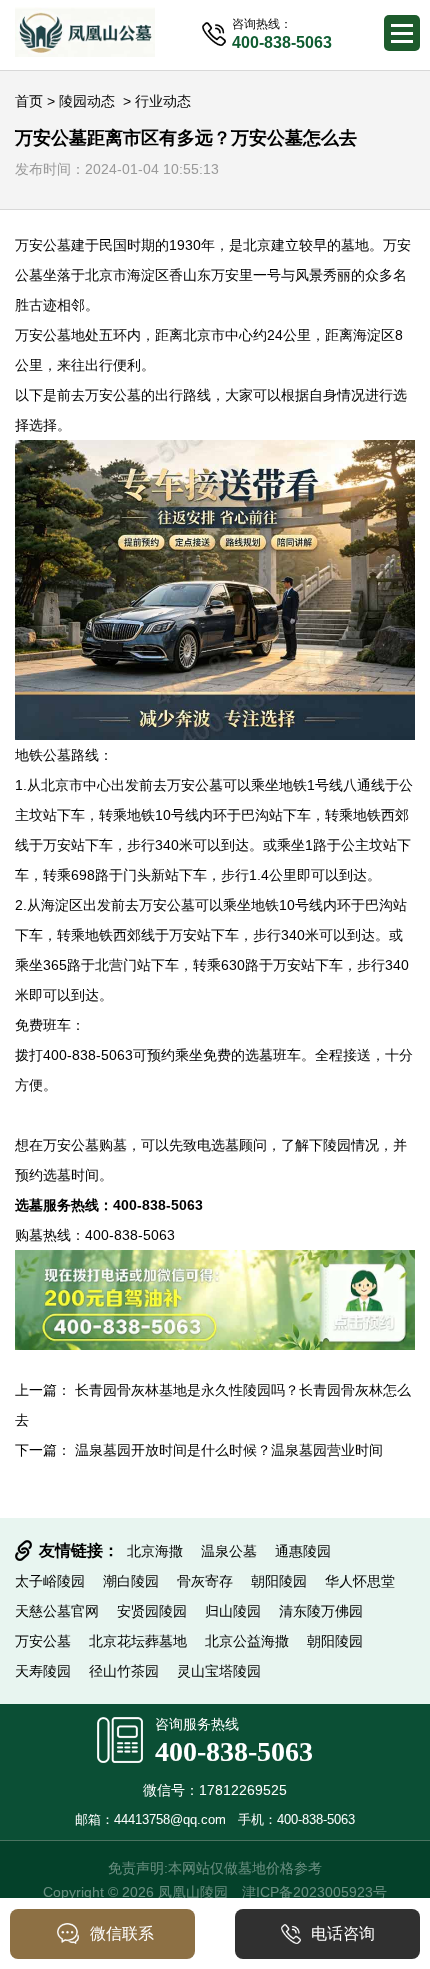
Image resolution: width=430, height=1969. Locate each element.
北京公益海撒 (247, 1641)
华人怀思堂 (360, 1581)
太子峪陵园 (50, 1581)
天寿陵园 (43, 1671)
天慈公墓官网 (57, 1611)
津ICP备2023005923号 (314, 1892)
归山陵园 (233, 1611)
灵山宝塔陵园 (219, 1671)
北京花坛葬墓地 (138, 1641)
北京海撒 (155, 1551)
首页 (29, 101)
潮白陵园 (131, 1581)
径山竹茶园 (124, 1671)
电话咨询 (343, 1933)
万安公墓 (43, 245)
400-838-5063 (234, 1751)
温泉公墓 (229, 1551)
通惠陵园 (303, 1551)
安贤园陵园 (152, 1611)
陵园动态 (87, 101)
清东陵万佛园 (321, 1611)
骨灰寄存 (205, 1581)
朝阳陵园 (279, 1581)
